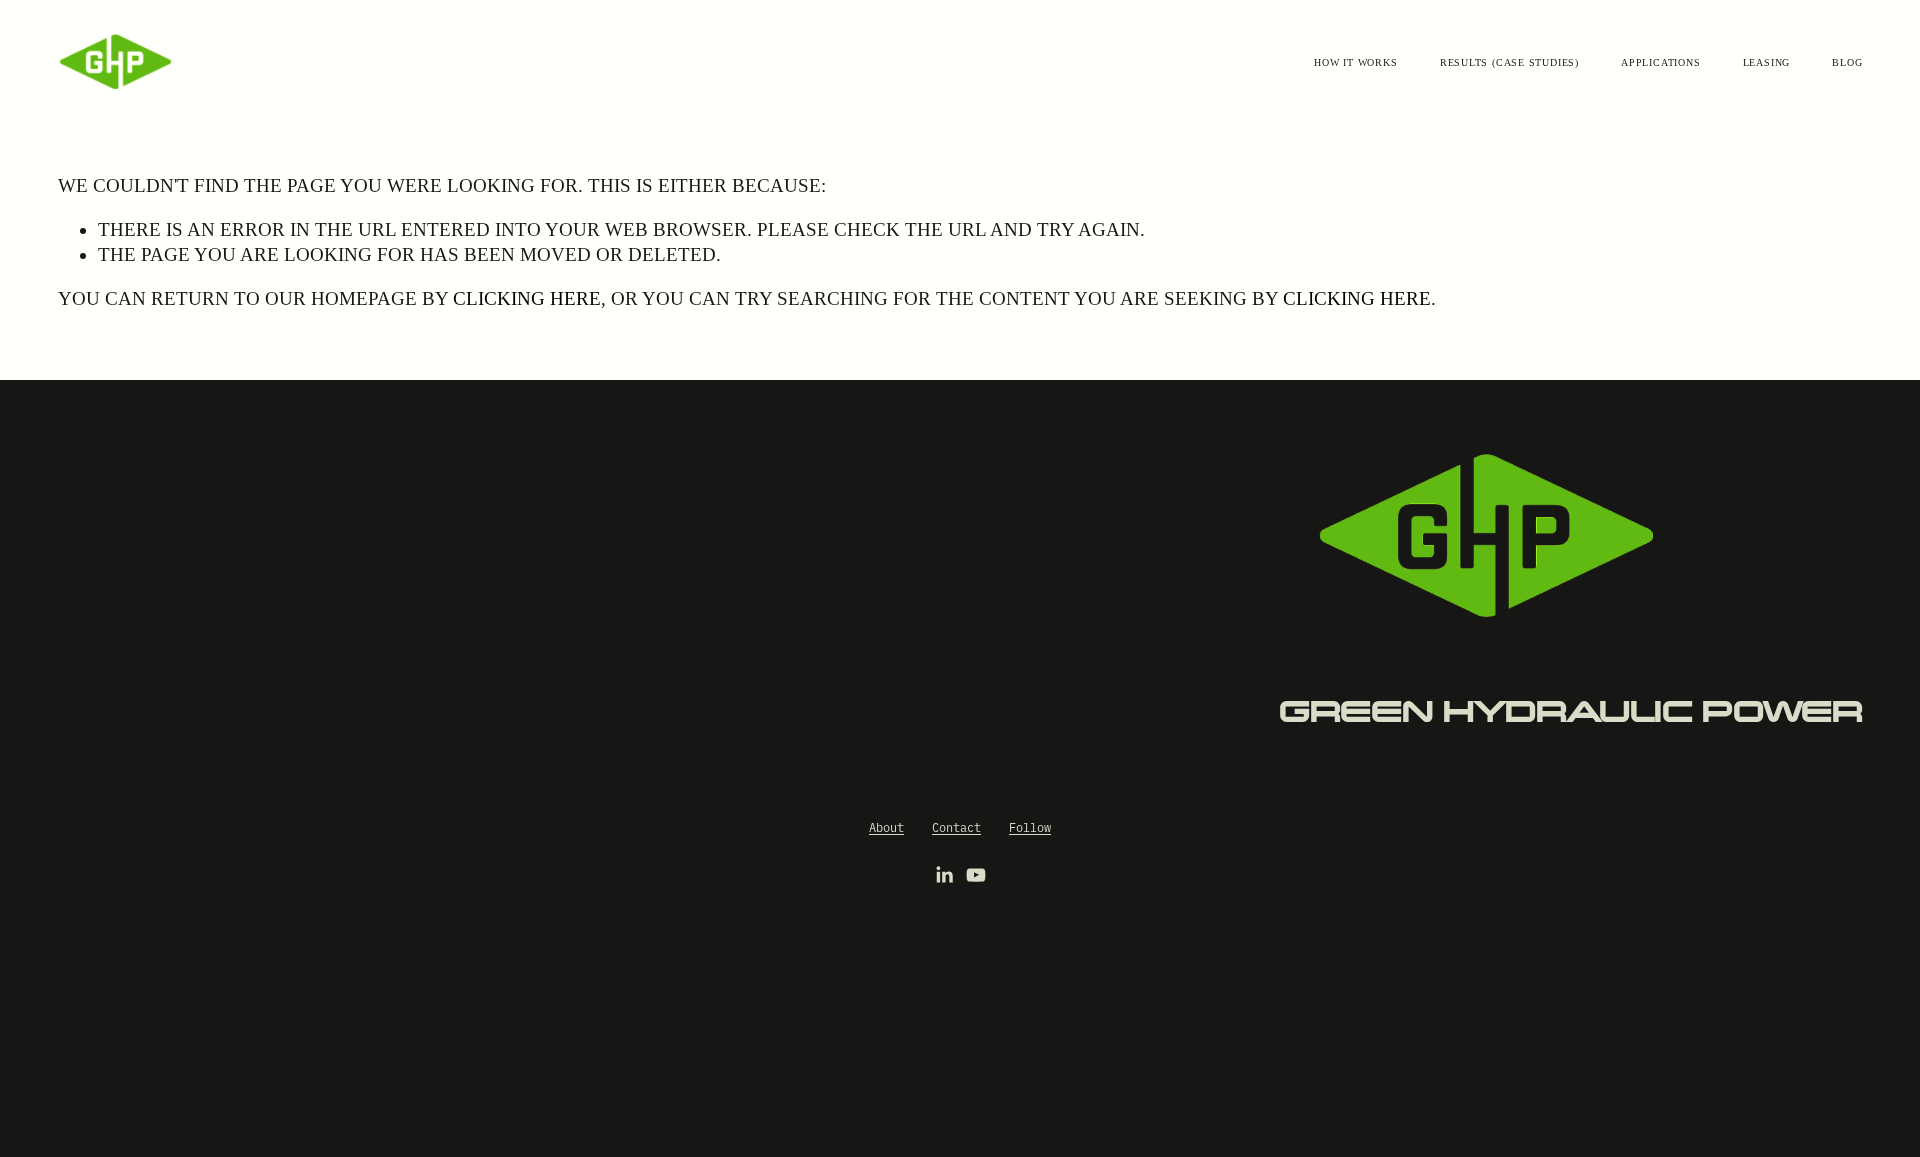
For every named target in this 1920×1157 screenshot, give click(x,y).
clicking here (527, 298)
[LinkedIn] (944, 875)
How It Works (1355, 62)
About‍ (886, 827)
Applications (1660, 62)
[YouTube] (976, 875)
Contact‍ (956, 827)
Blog (1847, 62)
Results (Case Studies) (1509, 62)
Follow (1030, 827)
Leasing (1766, 62)
